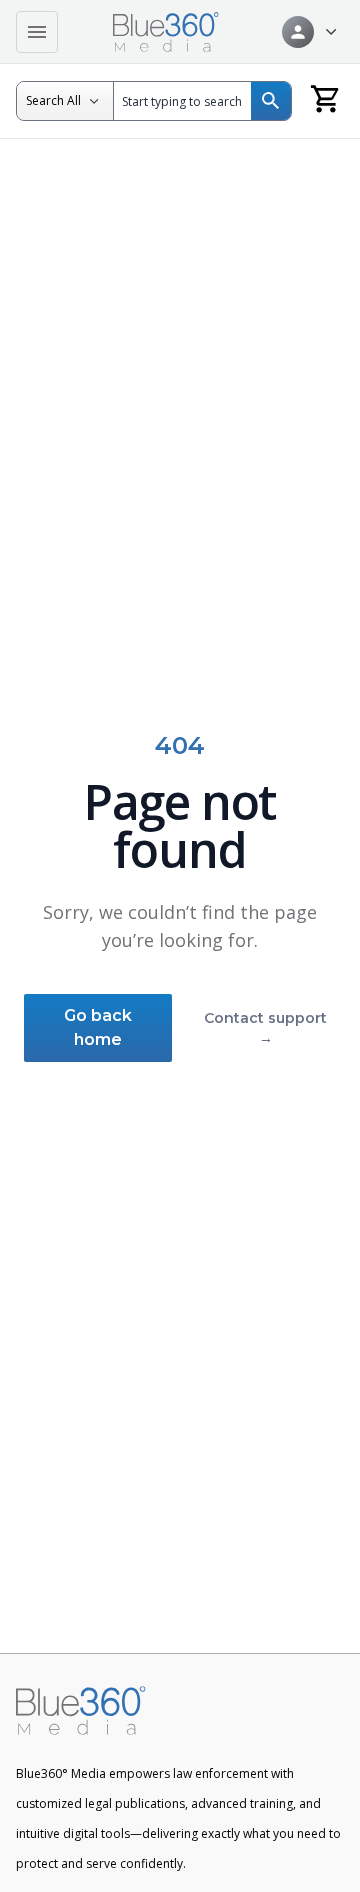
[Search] (271, 101)
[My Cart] (326, 98)
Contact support (265, 1028)
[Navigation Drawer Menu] (37, 32)
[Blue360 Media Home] (166, 32)
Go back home (98, 1027)
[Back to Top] (315, 1863)
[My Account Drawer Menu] (309, 32)
